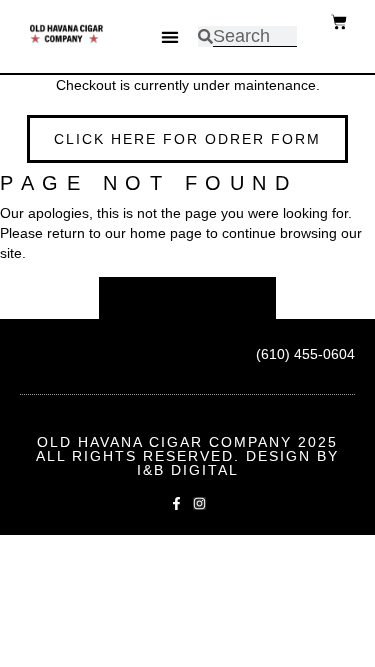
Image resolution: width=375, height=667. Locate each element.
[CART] (339, 22)
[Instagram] (199, 503)
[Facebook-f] (176, 503)
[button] (169, 36)
